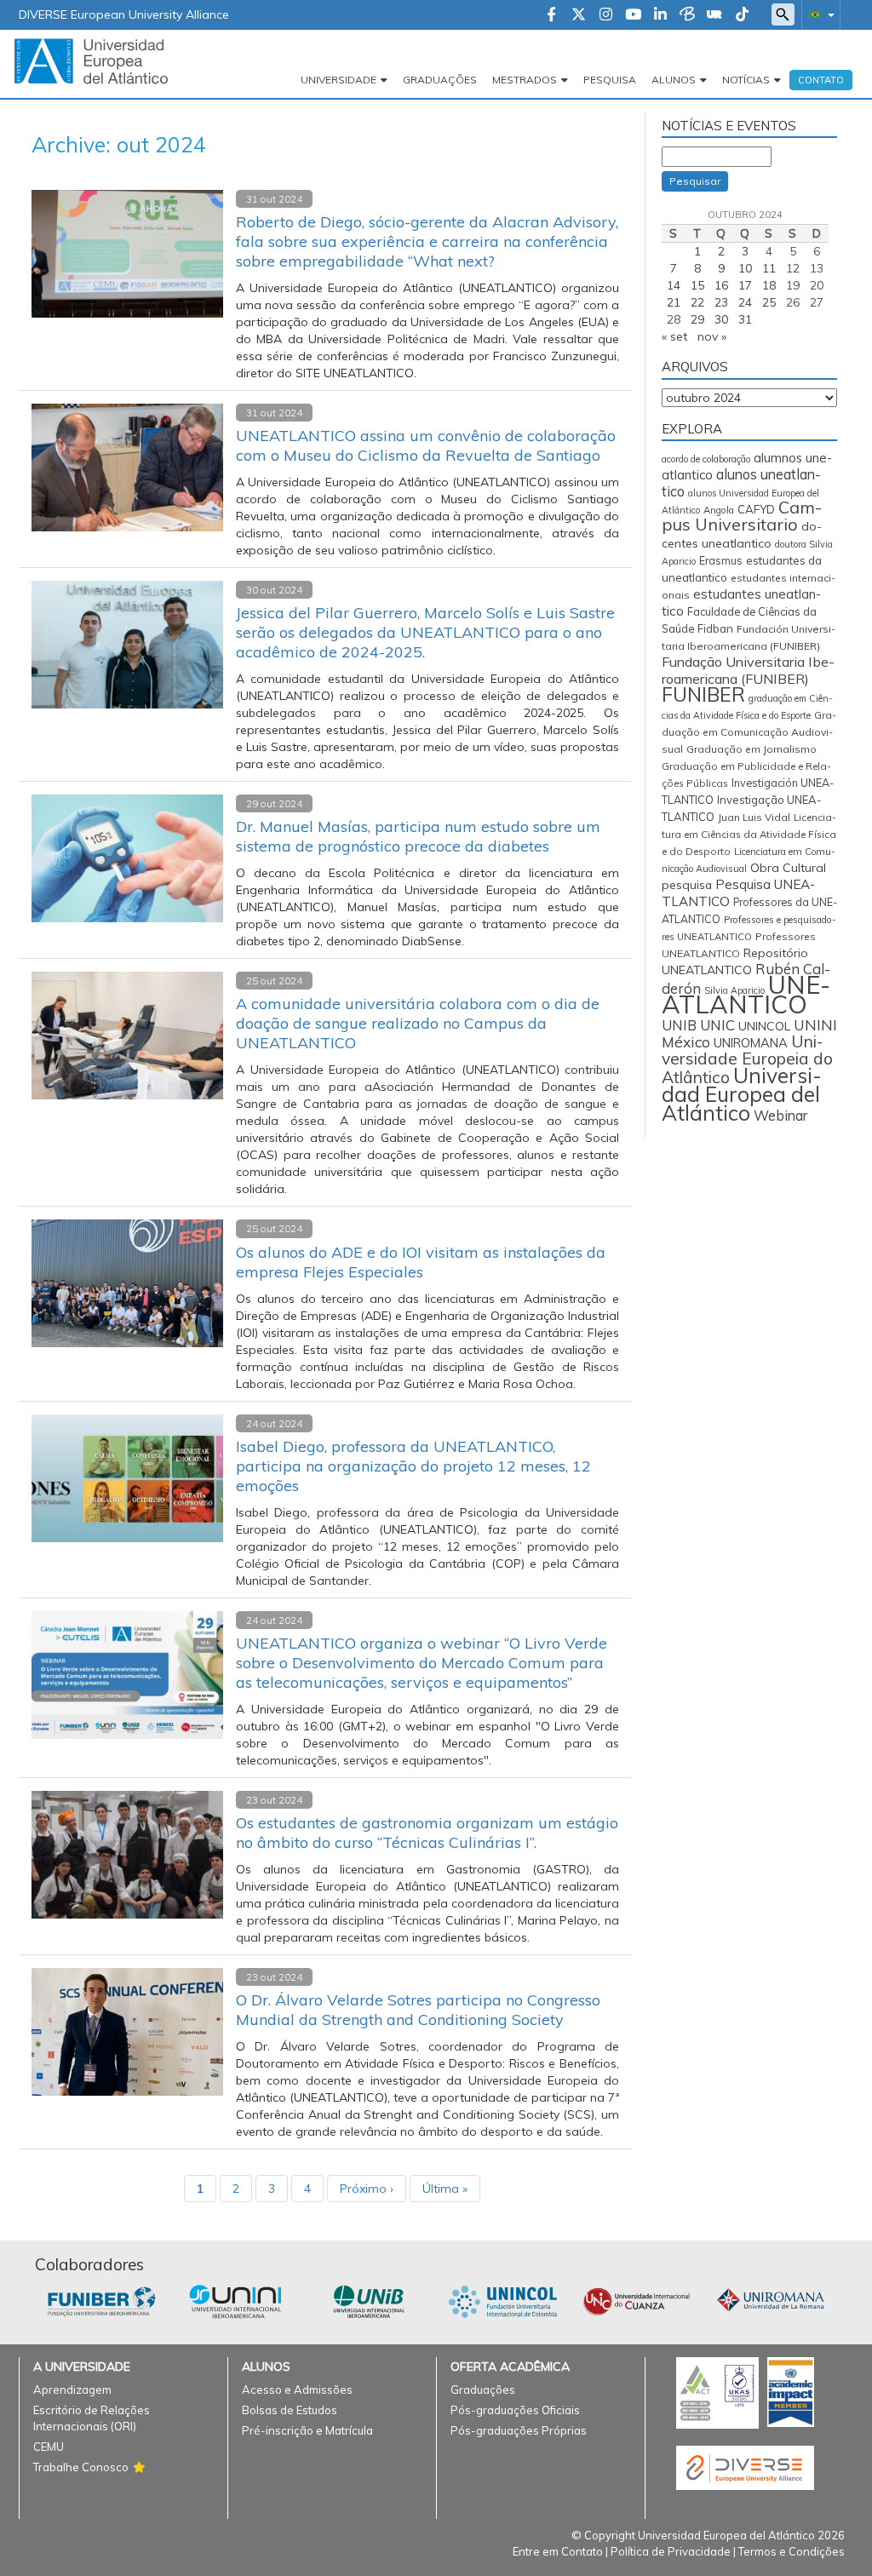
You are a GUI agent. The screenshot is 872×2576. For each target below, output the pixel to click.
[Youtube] (633, 15)
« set (674, 336)
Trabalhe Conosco (81, 2467)
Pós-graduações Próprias (519, 2430)
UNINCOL (764, 1026)
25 (769, 302)
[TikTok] (742, 15)
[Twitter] (579, 15)
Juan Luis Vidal (754, 817)
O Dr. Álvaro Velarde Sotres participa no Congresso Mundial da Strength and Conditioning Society (418, 2010)
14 (674, 285)
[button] (818, 14)
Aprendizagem (72, 2390)
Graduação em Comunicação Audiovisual (749, 732)
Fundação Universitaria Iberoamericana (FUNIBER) (748, 670)
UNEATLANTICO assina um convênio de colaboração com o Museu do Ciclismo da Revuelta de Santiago (426, 445)
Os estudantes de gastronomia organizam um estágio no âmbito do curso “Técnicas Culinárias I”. (427, 1833)
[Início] (91, 60)
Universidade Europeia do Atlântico (747, 1059)
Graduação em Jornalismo (752, 749)
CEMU (49, 2447)
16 (721, 285)
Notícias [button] (746, 80)
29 (697, 319)
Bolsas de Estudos (290, 2410)
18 (769, 285)
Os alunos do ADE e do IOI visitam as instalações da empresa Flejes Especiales (421, 1262)
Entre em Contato (558, 2551)
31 (745, 319)
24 (745, 302)
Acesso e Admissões (297, 2390)
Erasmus (721, 561)
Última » (445, 2189)
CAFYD (756, 509)
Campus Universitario (742, 516)
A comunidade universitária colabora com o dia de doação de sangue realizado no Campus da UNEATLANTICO (418, 1023)
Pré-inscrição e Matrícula (307, 2430)
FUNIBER (703, 694)
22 (697, 302)
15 (697, 285)
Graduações (440, 80)
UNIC (717, 1025)
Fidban (715, 628)
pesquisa (687, 885)
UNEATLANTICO (746, 994)
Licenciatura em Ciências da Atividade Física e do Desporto (749, 834)
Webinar (780, 1116)
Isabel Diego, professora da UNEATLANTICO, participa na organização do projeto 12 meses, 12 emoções (413, 1466)
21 (674, 302)
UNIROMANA (751, 1043)
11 (769, 268)
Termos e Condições (792, 2551)
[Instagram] (606, 15)
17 (745, 285)
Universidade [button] (338, 80)
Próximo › (367, 2189)
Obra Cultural (788, 868)
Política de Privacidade (671, 2551)
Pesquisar (695, 181)
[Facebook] (551, 15)
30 (721, 319)
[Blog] (687, 15)
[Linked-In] (660, 15)
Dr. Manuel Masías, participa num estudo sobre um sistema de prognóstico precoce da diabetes (418, 836)
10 (745, 268)
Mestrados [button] (525, 80)
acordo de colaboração (706, 459)
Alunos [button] (674, 80)
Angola (719, 510)
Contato (821, 80)
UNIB (679, 1025)
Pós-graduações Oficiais (515, 2410)
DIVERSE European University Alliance (124, 14)
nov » (712, 336)
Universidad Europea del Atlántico (742, 1094)
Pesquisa (610, 80)
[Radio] (714, 15)
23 (721, 302)
